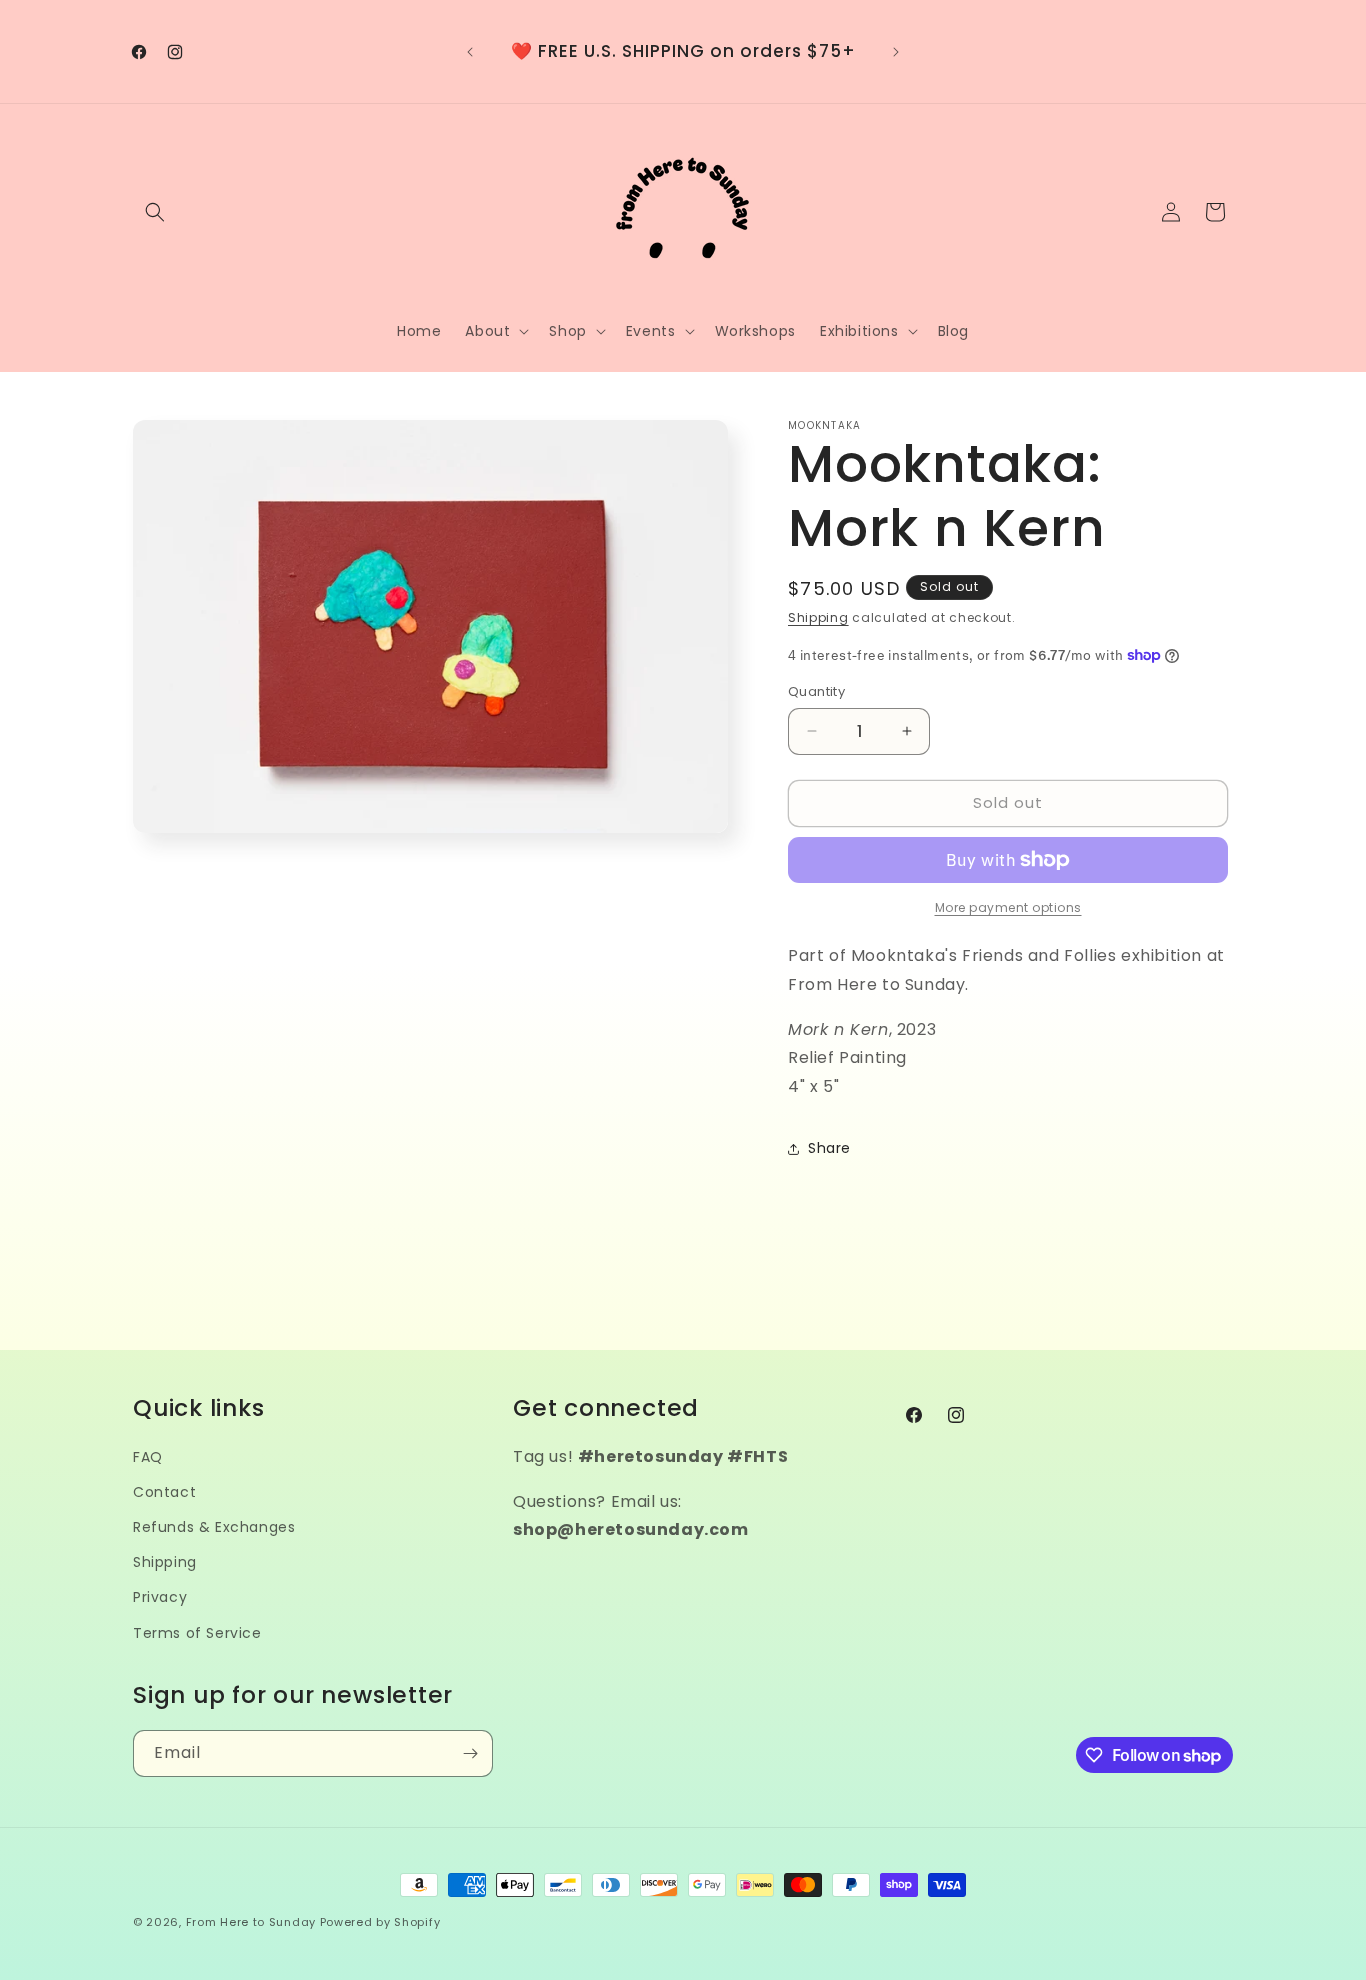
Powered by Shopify (380, 1922)
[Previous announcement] (470, 52)
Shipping (818, 617)
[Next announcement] (896, 52)
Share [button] (829, 1148)
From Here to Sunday (251, 1922)
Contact (164, 1492)
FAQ (148, 1457)
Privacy (160, 1597)
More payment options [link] (1008, 907)
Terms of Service (197, 1633)
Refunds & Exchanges (214, 1527)
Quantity (816, 691)
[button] (155, 212)
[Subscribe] (470, 1753)
